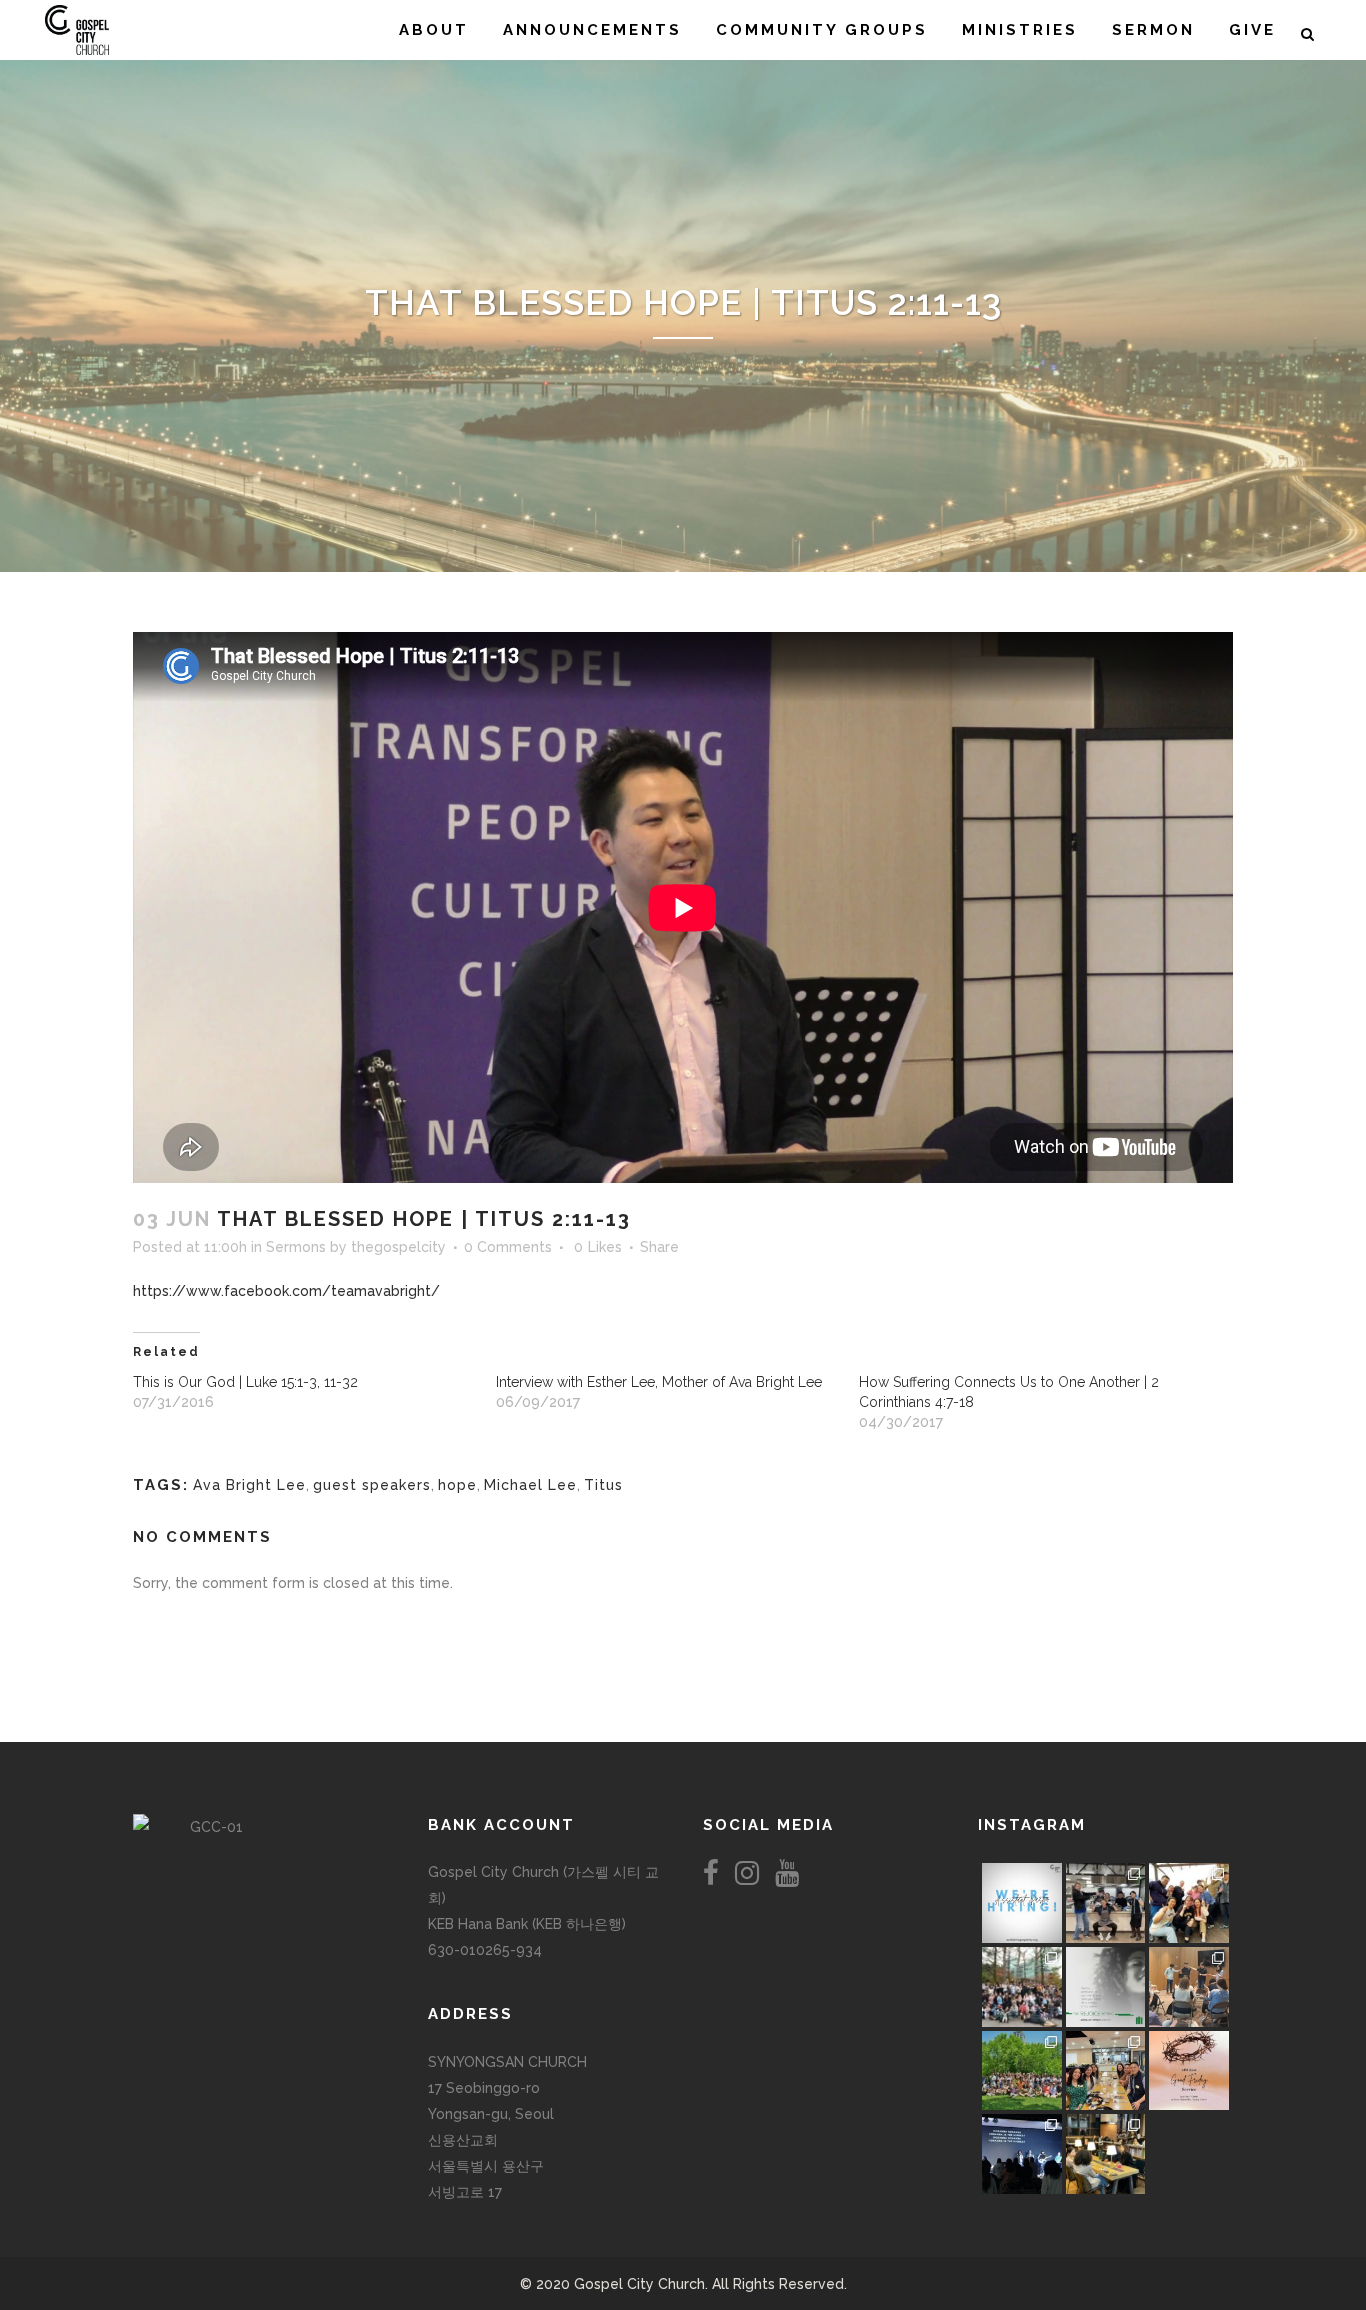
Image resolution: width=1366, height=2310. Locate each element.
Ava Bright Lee (249, 1485)
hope (457, 1485)
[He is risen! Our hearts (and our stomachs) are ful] (1106, 2071)
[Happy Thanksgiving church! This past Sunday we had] (1106, 1903)
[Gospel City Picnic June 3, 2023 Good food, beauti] (1022, 2071)
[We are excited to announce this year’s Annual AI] (1189, 2071)
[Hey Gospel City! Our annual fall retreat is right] (1106, 1987)
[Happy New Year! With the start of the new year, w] (1189, 2154)
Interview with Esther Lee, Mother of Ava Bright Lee (659, 1382)
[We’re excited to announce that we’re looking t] (1022, 1903)
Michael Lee (530, 1485)
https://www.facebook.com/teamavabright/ (286, 1291)
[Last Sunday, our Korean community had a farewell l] (1189, 1987)
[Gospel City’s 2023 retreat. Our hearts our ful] (1022, 1987)
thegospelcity (398, 1247)
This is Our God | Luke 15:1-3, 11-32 (245, 1382)
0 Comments (508, 1247)
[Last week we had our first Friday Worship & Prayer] (1022, 2154)
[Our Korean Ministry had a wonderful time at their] (1189, 1903)
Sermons (296, 1247)
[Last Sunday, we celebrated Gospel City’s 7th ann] (1106, 2154)
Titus (603, 1485)
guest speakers (372, 1485)
